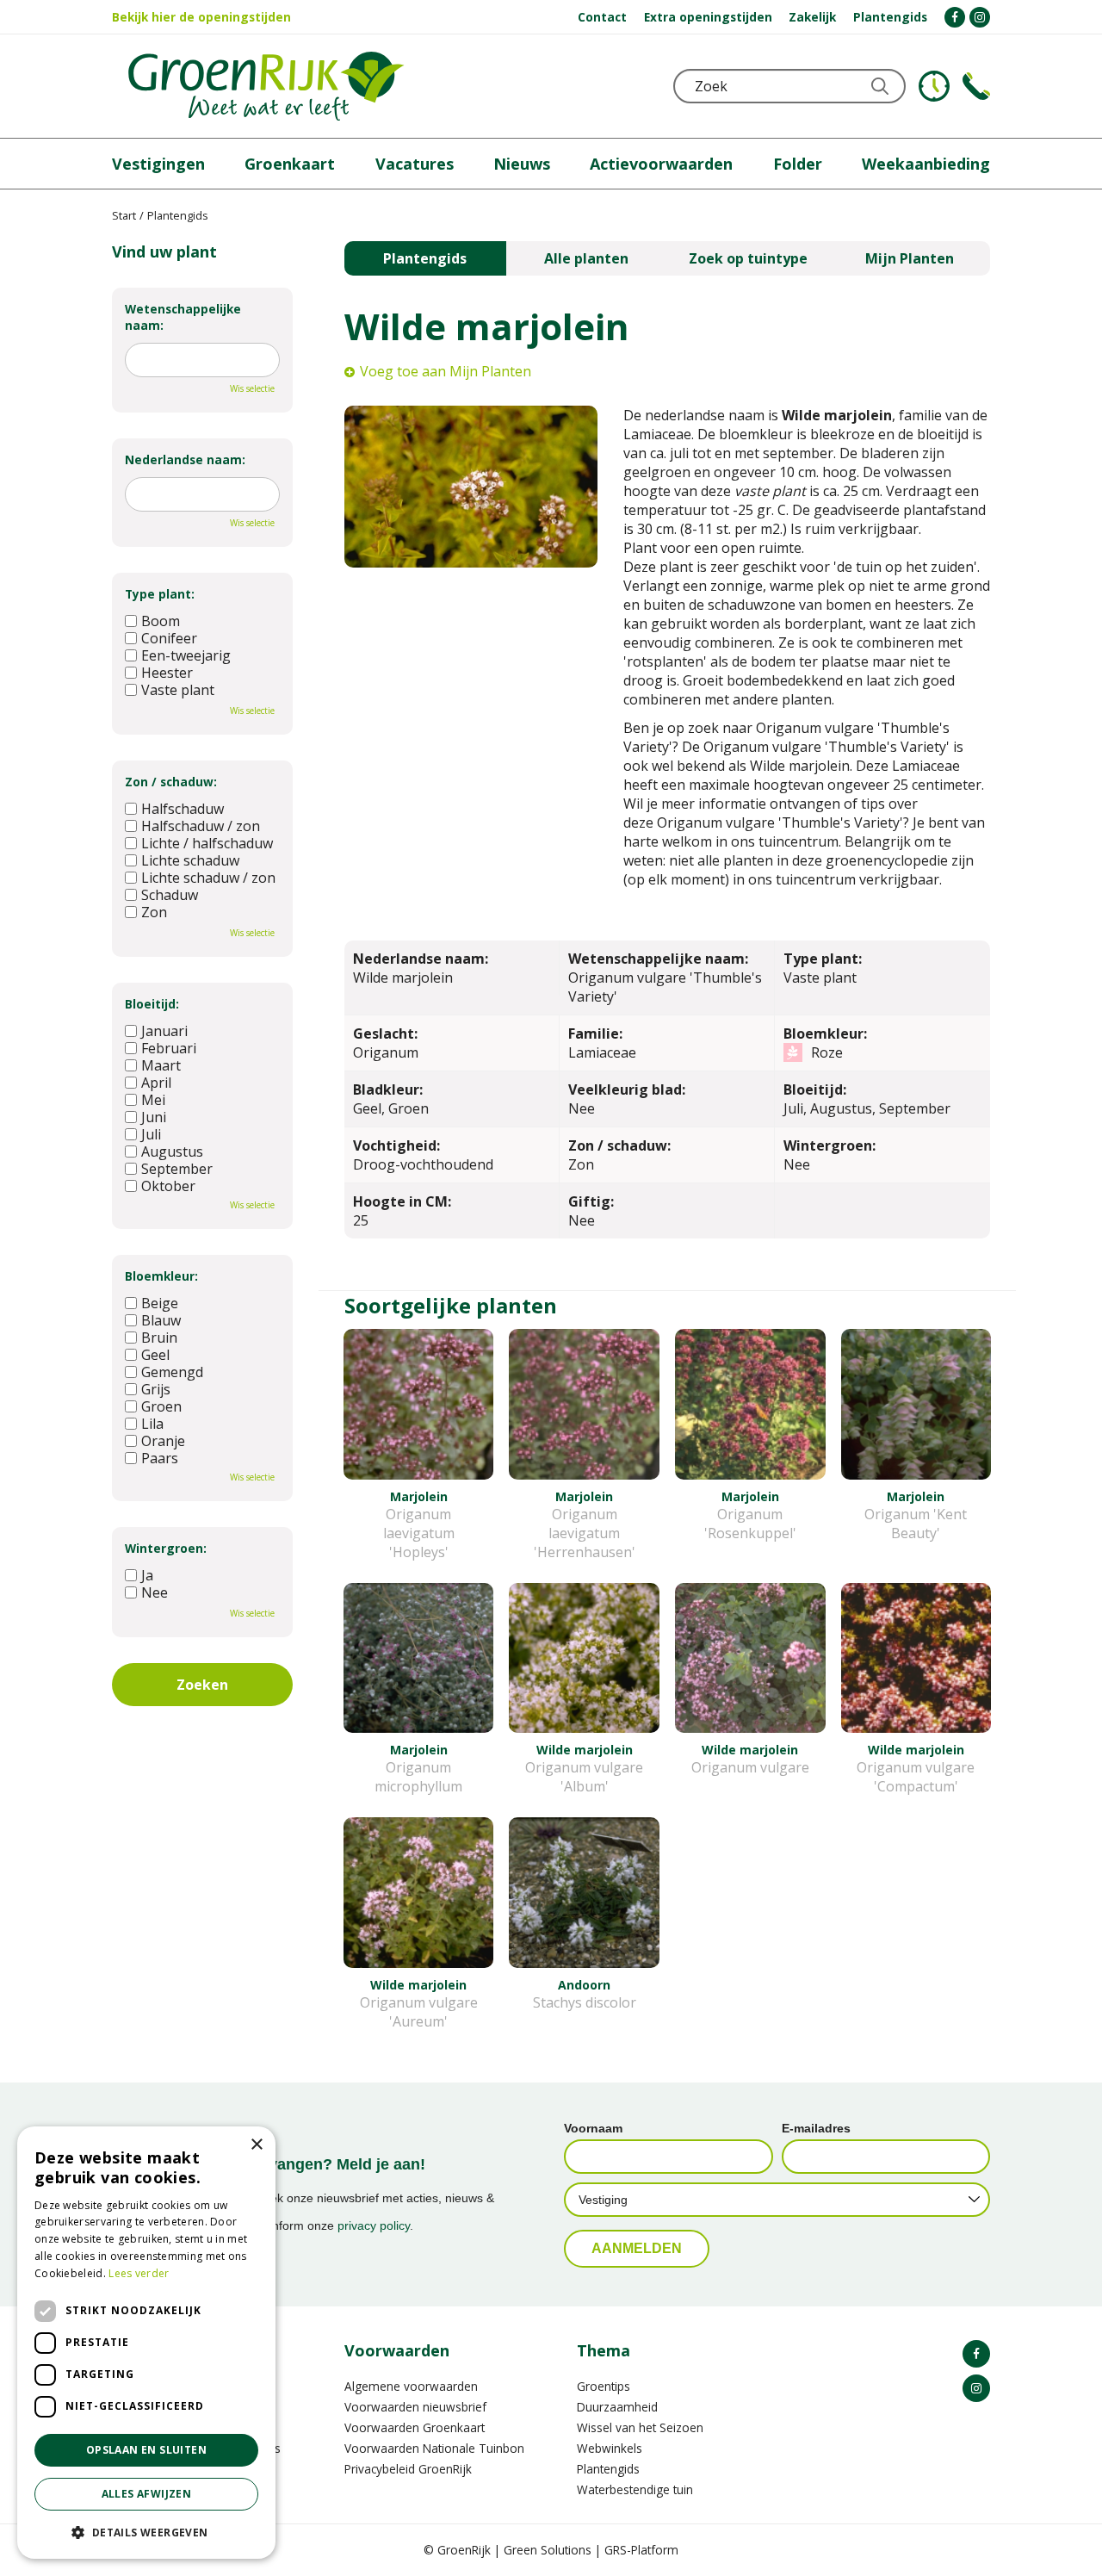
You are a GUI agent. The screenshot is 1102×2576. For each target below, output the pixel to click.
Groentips (604, 2386)
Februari (169, 1048)
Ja (147, 1575)
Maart (161, 1065)
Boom (161, 621)
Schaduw (170, 895)
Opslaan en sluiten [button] (146, 2450)
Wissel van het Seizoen (640, 2427)
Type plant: (160, 594)
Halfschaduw (183, 809)
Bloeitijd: (152, 1004)
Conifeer (169, 638)
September (177, 1169)
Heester (167, 673)
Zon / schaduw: (171, 782)
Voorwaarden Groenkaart (415, 2427)
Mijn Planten (910, 258)
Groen (161, 1406)
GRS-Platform (641, 2550)
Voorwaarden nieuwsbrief (415, 2407)
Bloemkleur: (161, 1276)
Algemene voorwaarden (411, 2386)
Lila (152, 1424)
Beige (160, 1303)
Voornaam (593, 2128)
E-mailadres (816, 2128)
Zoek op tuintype (748, 258)
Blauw (161, 1320)
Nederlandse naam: (185, 459)
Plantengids (425, 258)
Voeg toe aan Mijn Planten (446, 371)
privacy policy (374, 2225)
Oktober (168, 1186)
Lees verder (139, 2273)
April (156, 1083)
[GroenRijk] (266, 86)
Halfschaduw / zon (201, 826)
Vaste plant (178, 690)
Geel (155, 1355)
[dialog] (146, 2343)
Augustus (172, 1151)
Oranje (163, 1441)
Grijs (156, 1389)
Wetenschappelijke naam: (183, 317)
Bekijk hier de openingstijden (201, 17)
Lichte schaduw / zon (208, 878)
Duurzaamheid (617, 2407)
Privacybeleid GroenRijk (408, 2469)
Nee (155, 1592)
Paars (160, 1458)
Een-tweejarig (186, 655)
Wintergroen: (166, 1548)
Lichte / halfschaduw (207, 843)
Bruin (159, 1338)
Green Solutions (548, 2550)
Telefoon (976, 86)
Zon (154, 912)
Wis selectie (252, 388)
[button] (146, 2532)
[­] (955, 17)
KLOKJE (934, 86)
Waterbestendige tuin (635, 2489)
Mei (153, 1100)
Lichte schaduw (190, 860)
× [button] (256, 2145)
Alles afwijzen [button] (147, 2494)
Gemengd (172, 1372)
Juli (151, 1134)
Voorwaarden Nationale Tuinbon (434, 2448)
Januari (164, 1031)
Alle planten (586, 258)
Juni (154, 1117)
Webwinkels (610, 2448)
